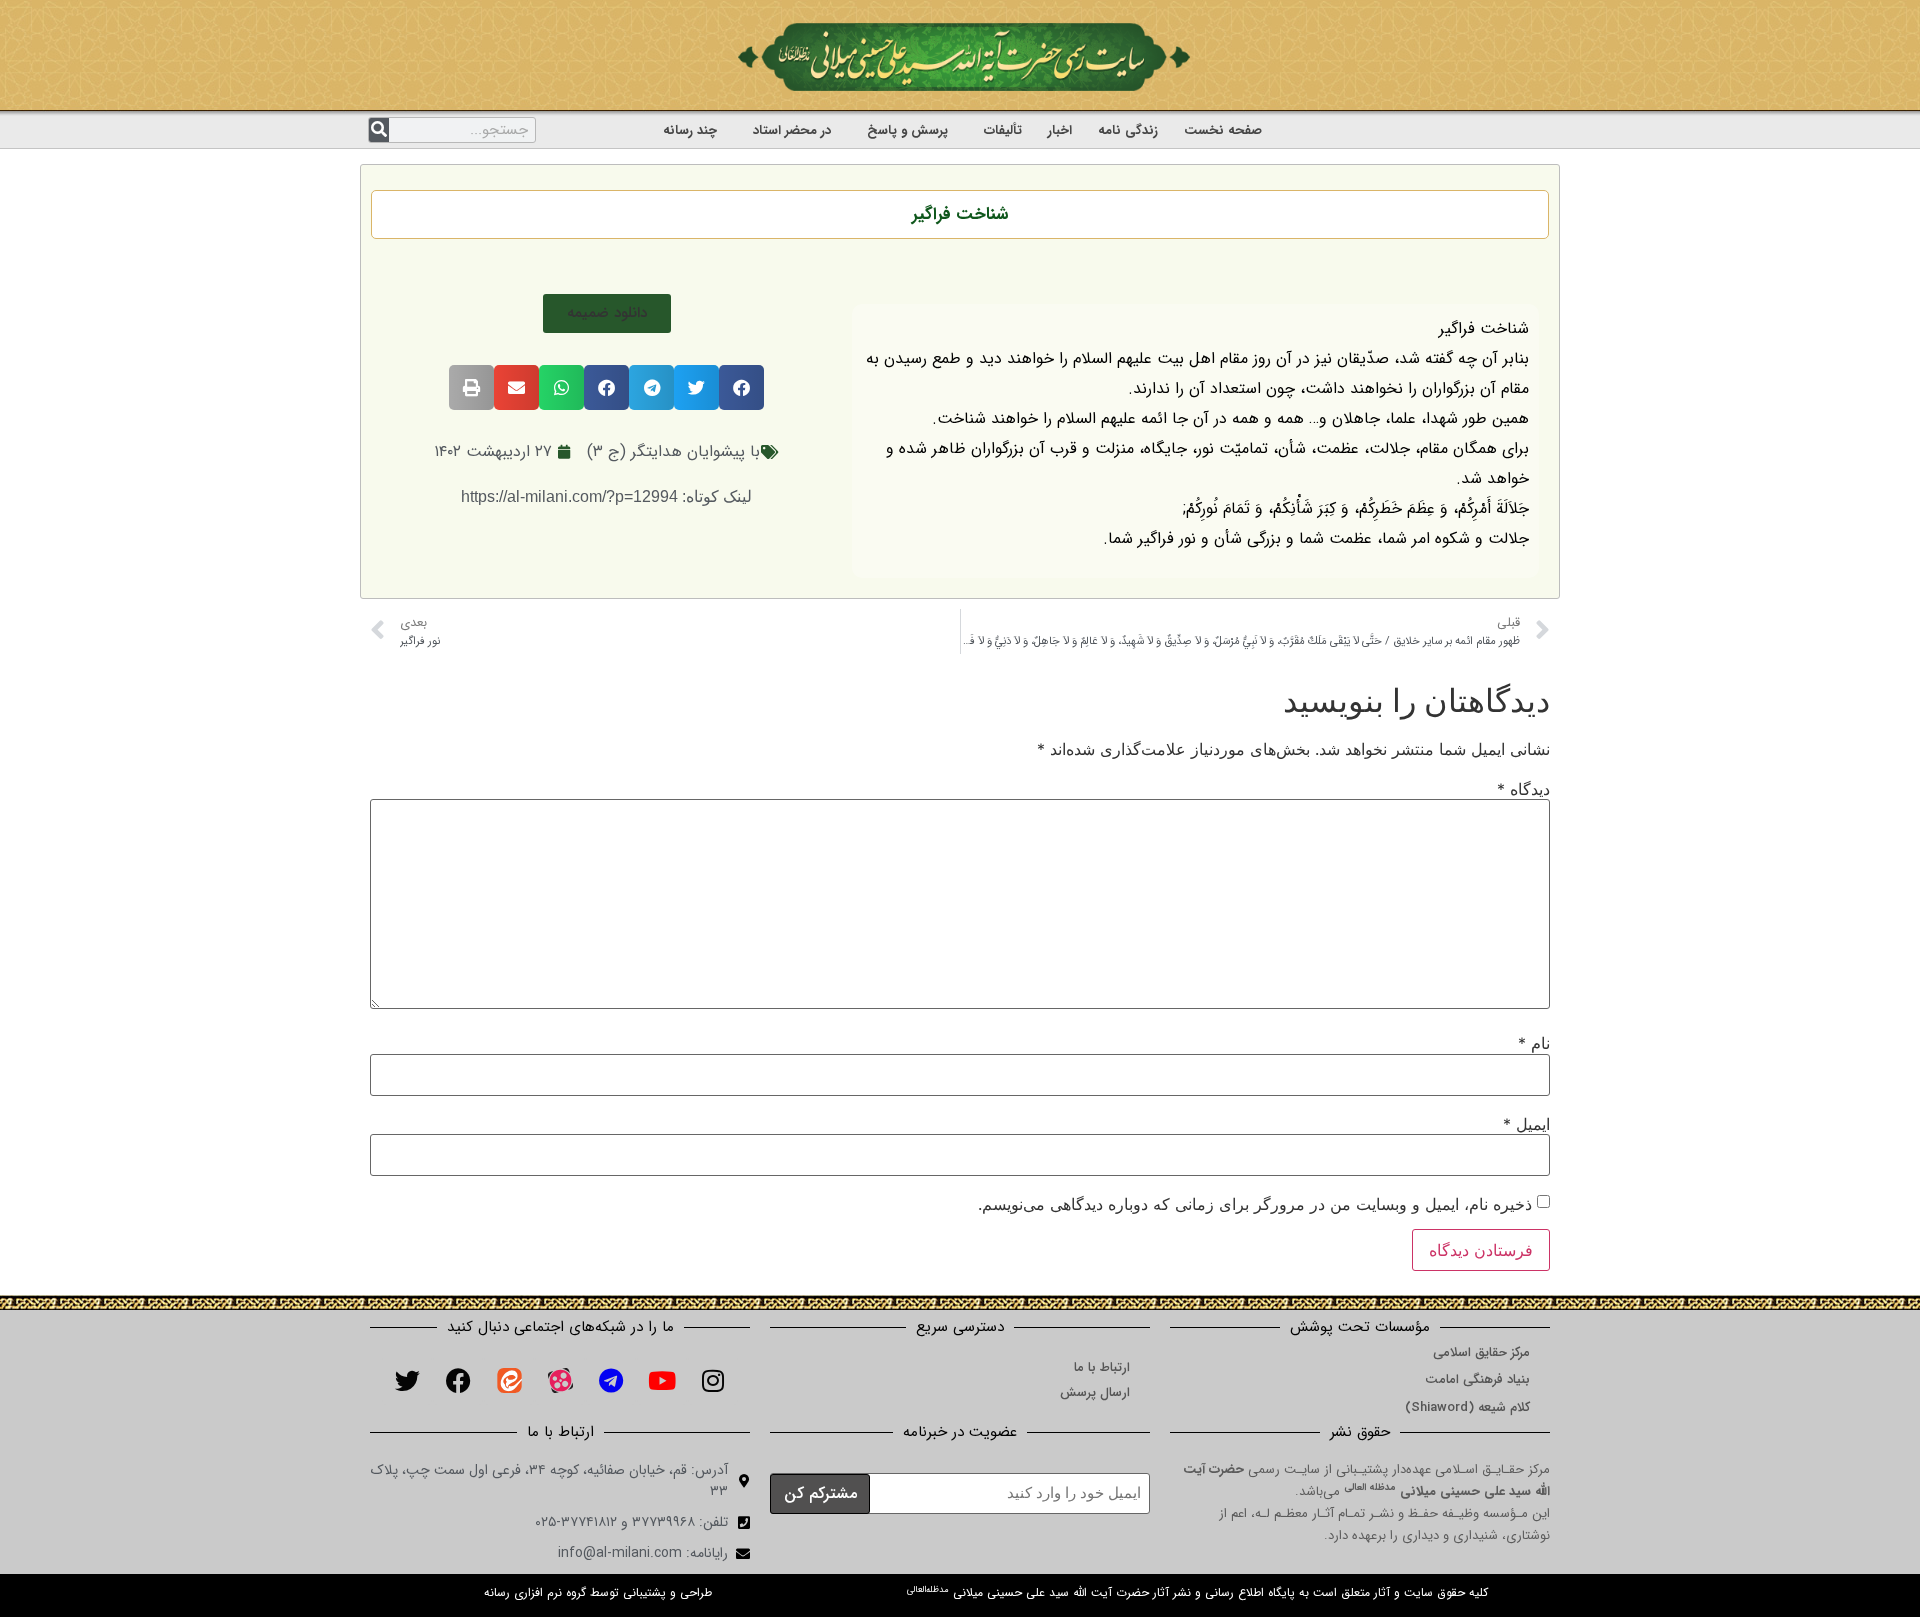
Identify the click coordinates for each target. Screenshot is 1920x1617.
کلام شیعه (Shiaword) (1467, 1407)
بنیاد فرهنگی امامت (1477, 1379)
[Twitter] (407, 1380)
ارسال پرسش (1095, 1392)
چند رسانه (690, 130)
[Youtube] (662, 1380)
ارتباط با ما (1102, 1367)
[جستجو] (379, 130)
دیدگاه (1523, 789)
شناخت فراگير (960, 214)
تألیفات (1003, 130)
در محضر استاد (792, 130)
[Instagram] (713, 1380)
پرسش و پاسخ (907, 130)
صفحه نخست (1223, 130)
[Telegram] (611, 1380)
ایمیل (1526, 1124)
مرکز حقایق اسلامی (1481, 1352)
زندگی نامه (1128, 130)
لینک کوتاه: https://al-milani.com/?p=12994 (606, 496)
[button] (607, 313)
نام (1534, 1043)
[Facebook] (458, 1380)
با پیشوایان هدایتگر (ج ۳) (673, 451)
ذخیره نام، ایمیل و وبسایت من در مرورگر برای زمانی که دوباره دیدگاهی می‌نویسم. (1255, 1204)
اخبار (1060, 130)
